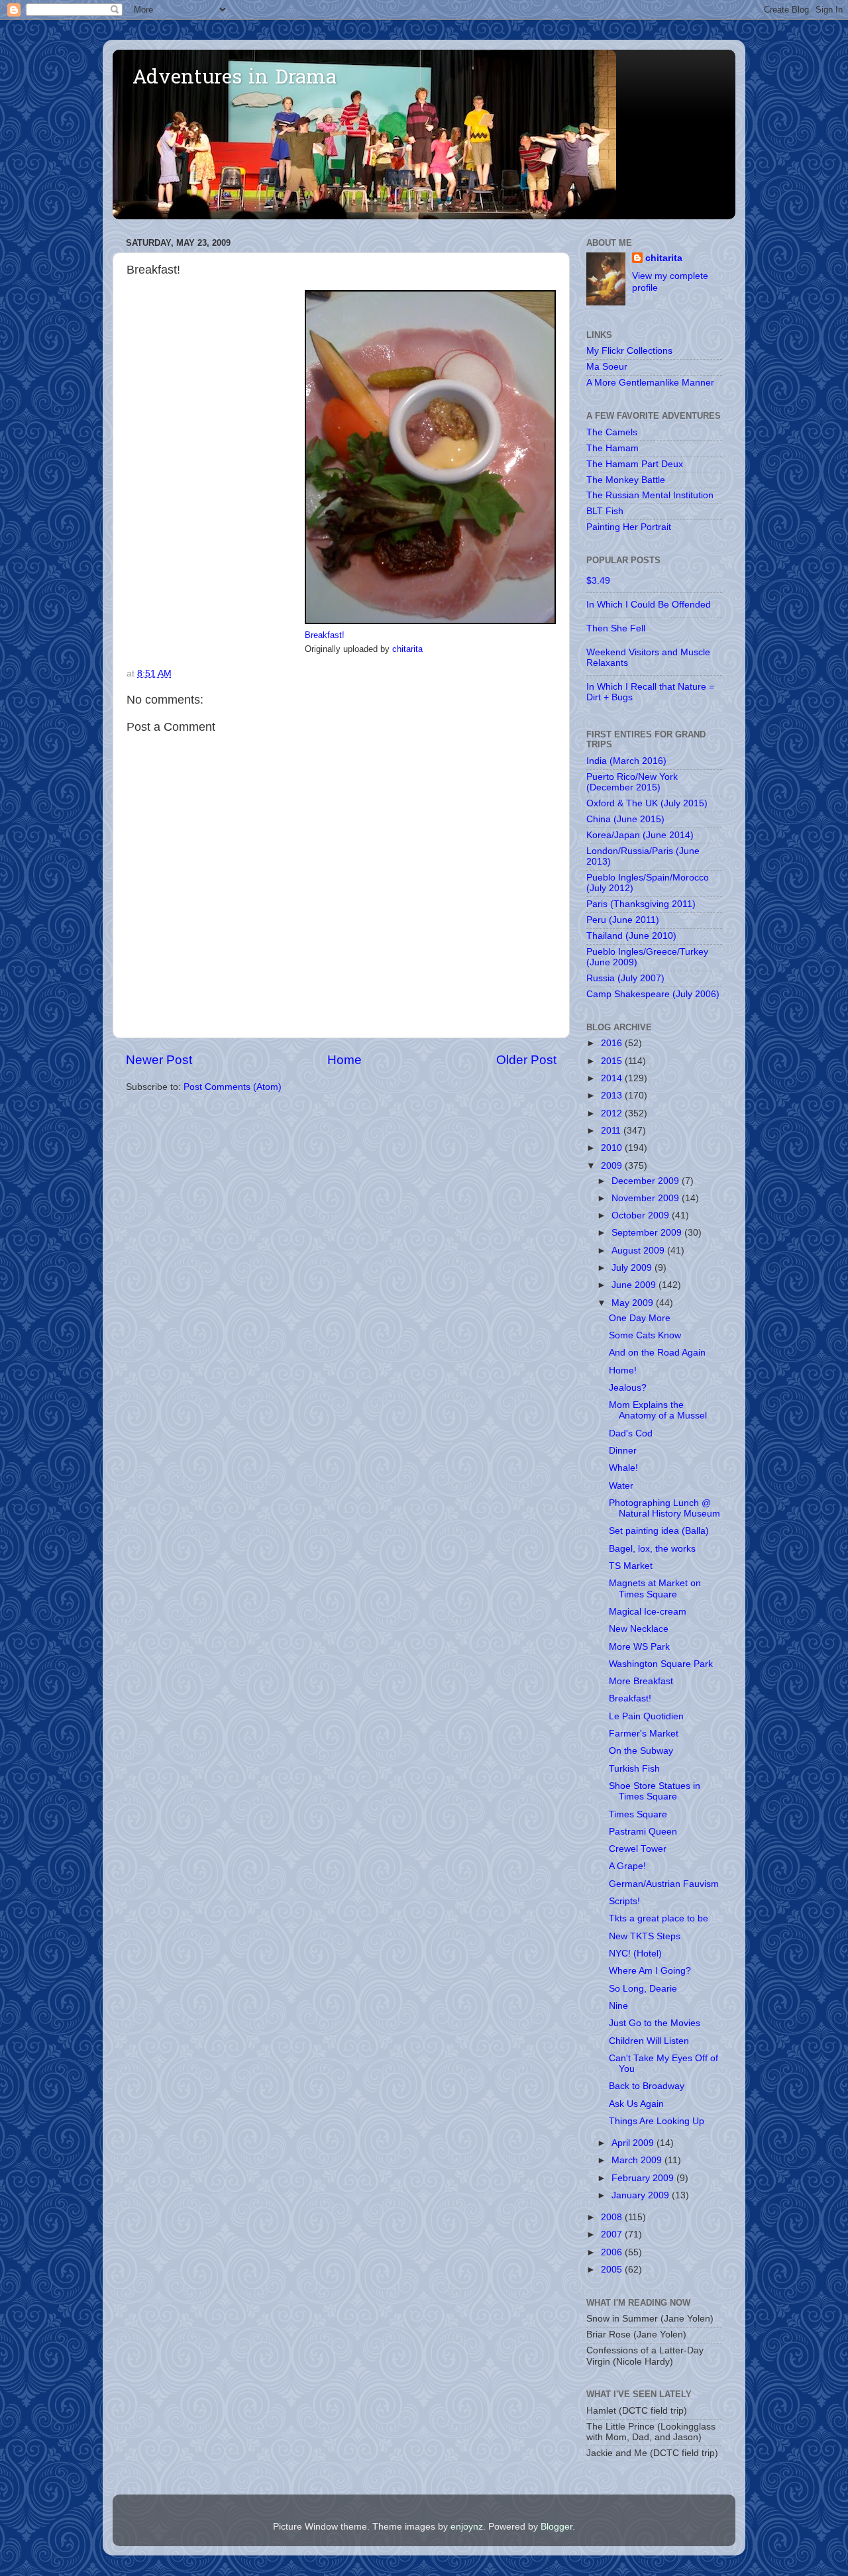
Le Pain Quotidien (646, 1716)
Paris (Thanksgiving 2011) (641, 904)
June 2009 (635, 1285)
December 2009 (647, 1181)
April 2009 (634, 2143)
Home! (623, 1370)
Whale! (623, 1468)
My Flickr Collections (629, 351)
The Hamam (612, 448)
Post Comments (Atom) (233, 1087)
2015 (613, 1061)
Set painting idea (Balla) (659, 1531)
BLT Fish (605, 511)
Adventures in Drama (235, 79)
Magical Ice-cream (648, 1612)
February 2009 (644, 2178)
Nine (618, 2006)
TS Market (631, 1566)
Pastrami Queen (643, 1832)
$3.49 (598, 581)
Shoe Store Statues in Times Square (655, 1791)
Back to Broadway (647, 2086)
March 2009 (638, 2160)
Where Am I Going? (650, 1971)
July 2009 (633, 1268)
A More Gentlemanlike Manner (650, 383)
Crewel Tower (638, 1849)
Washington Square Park (661, 1664)
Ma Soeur (607, 367)
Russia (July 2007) (625, 978)
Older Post (526, 1060)
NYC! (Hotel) (635, 1954)
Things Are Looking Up (657, 2121)
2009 (613, 1166)
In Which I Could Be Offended (649, 605)
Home (344, 1060)
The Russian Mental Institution (650, 495)
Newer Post (159, 1060)
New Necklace (639, 1629)
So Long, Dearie (643, 1989)
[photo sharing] (430, 621)
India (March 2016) (626, 761)
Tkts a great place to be (659, 1918)
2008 (613, 2217)
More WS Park (639, 1647)
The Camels (612, 432)
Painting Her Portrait (629, 527)
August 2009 (639, 1251)
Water (621, 1486)
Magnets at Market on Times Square (655, 1588)
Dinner (623, 1451)
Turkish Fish (634, 1769)
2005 (613, 2270)
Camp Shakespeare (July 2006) (653, 994)
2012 (613, 1113)
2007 (613, 2234)
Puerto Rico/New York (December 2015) (632, 782)
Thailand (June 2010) (631, 936)
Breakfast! (325, 635)
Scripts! (624, 1901)
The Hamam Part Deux (635, 464)
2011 (612, 1131)
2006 (613, 2252)
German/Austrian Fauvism (664, 1884)
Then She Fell (616, 628)
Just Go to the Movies (655, 2023)
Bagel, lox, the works (652, 1549)
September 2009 (648, 1233)
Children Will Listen (649, 2041)
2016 (613, 1043)
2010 (613, 1148)
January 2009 (642, 2195)
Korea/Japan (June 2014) (640, 835)
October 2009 (642, 1215)
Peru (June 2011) (623, 920)
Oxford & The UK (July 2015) (647, 803)
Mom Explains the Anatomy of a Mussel (658, 1410)
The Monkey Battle (626, 480)
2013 (613, 1096)
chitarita (407, 649)
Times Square (638, 1814)
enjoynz (467, 2527)
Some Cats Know (645, 1335)
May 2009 (634, 1303)
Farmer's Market (644, 1734)
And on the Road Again (657, 1353)
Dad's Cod (631, 1433)
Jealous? (628, 1388)
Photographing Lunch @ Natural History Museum (664, 1508)
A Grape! (627, 1866)
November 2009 (647, 1198)
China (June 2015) (625, 819)
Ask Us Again (636, 2104)
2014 (613, 1078)
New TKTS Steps (645, 1936)
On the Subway (641, 1751)
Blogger (556, 2527)
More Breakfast (641, 1681)
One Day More (640, 1318)
